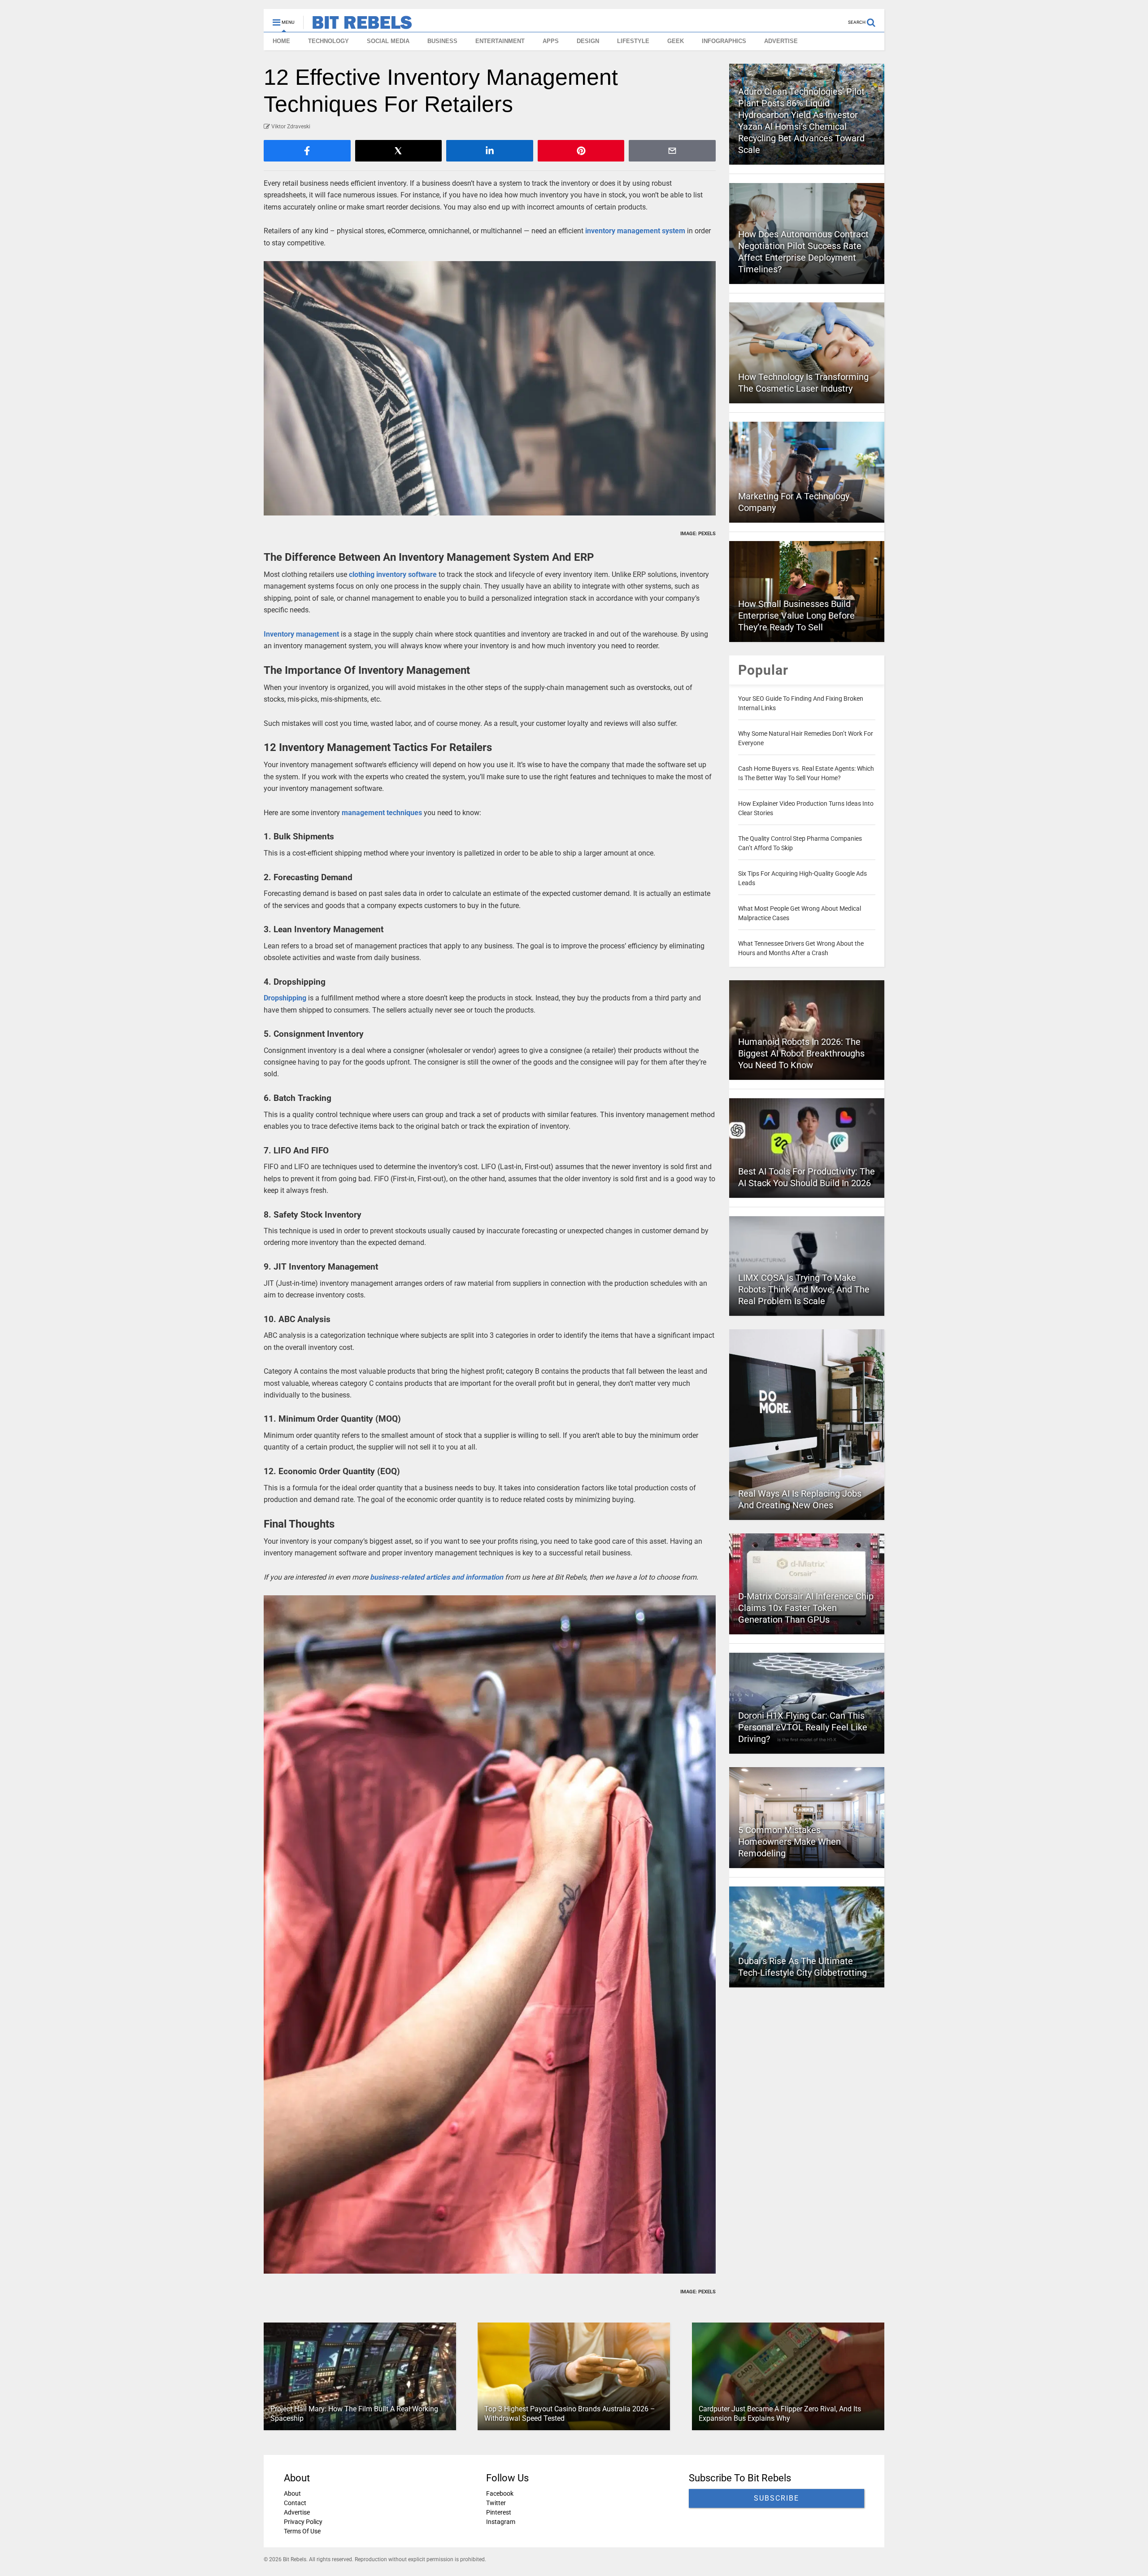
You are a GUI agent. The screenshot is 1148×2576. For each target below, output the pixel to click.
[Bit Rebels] (358, 25)
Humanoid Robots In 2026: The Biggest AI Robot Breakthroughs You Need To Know (801, 1053)
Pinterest (499, 2512)
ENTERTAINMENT (500, 41)
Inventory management (301, 634)
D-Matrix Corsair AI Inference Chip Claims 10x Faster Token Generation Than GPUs (806, 1608)
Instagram (501, 2522)
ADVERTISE (781, 41)
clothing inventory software (393, 574)
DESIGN (588, 41)
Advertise (297, 2512)
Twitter (496, 2503)
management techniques (382, 813)
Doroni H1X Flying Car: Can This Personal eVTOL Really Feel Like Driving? (803, 1727)
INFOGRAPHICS (724, 41)
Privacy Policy (303, 2522)
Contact (295, 2503)
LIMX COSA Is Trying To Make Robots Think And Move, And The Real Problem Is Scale (804, 1289)
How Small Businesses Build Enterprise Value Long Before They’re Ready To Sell (796, 616)
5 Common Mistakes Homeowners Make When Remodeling (789, 1842)
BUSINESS (442, 41)
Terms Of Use (302, 2531)
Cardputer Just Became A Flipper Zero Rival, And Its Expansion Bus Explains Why (780, 2414)
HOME (281, 41)
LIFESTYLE (633, 41)
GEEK (676, 41)
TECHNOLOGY (328, 41)
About (292, 2493)
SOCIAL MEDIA (388, 41)
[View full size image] (490, 388)
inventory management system (635, 231)
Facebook (500, 2493)
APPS (551, 41)
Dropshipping (285, 998)
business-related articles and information (437, 1577)
